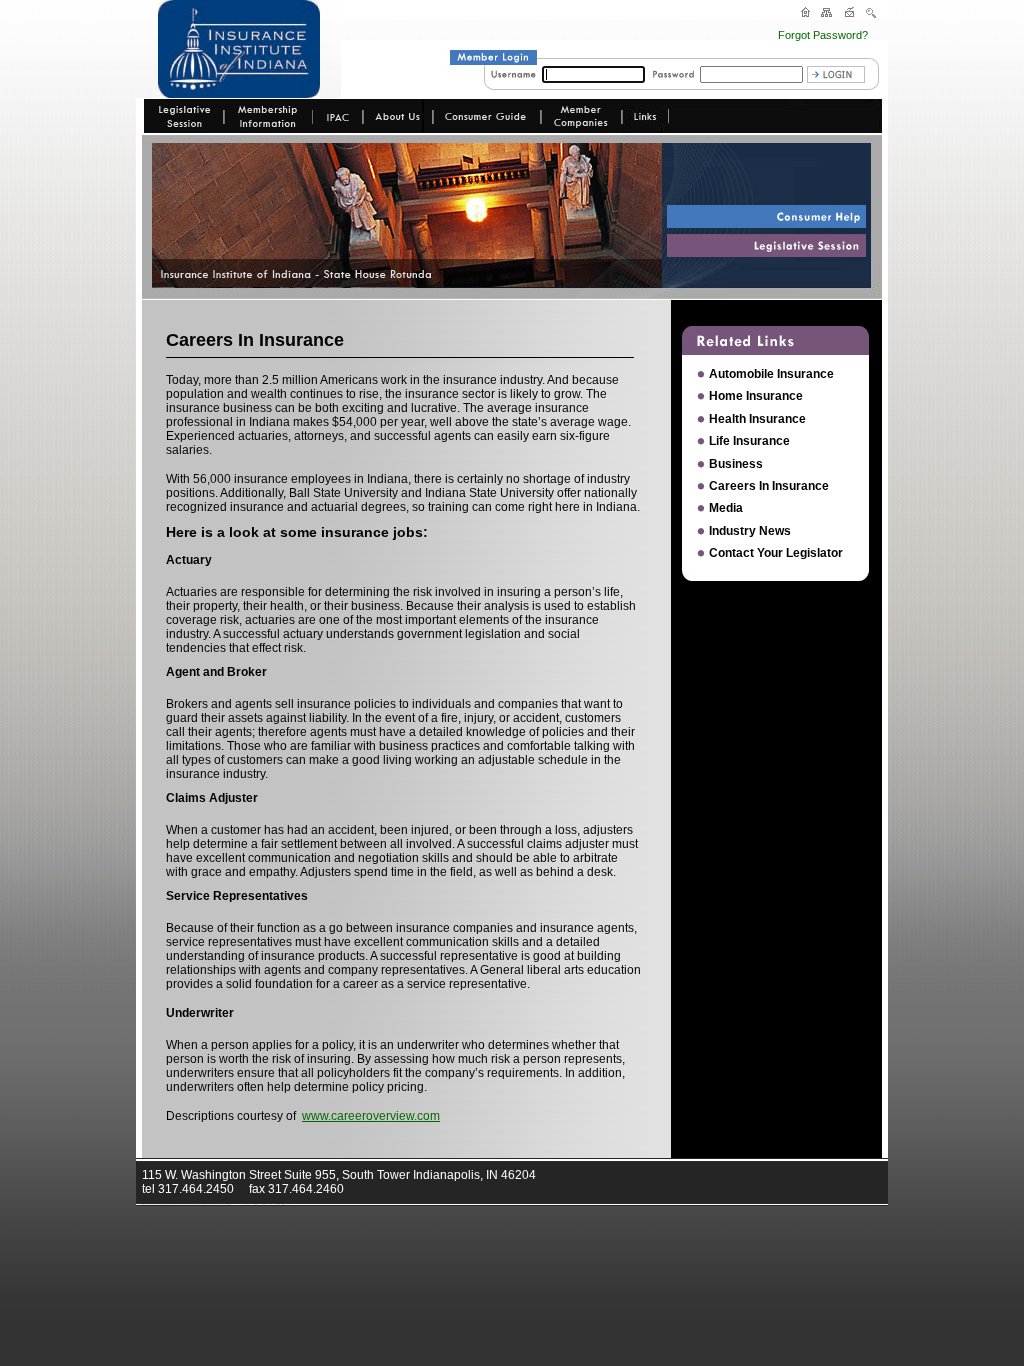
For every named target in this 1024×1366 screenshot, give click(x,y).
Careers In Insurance (769, 486)
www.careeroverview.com (371, 1116)
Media (726, 508)
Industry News (750, 531)
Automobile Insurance (771, 374)
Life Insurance (749, 441)
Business (736, 464)
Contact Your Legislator (776, 553)
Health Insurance (757, 419)
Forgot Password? (823, 35)
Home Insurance (756, 396)
